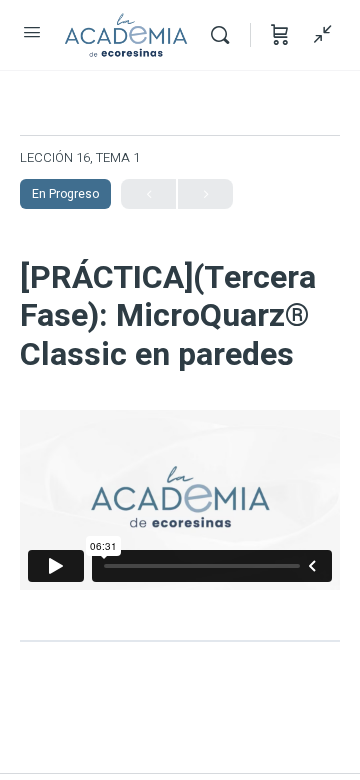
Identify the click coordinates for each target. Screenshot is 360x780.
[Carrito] (280, 35)
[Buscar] (225, 35)
